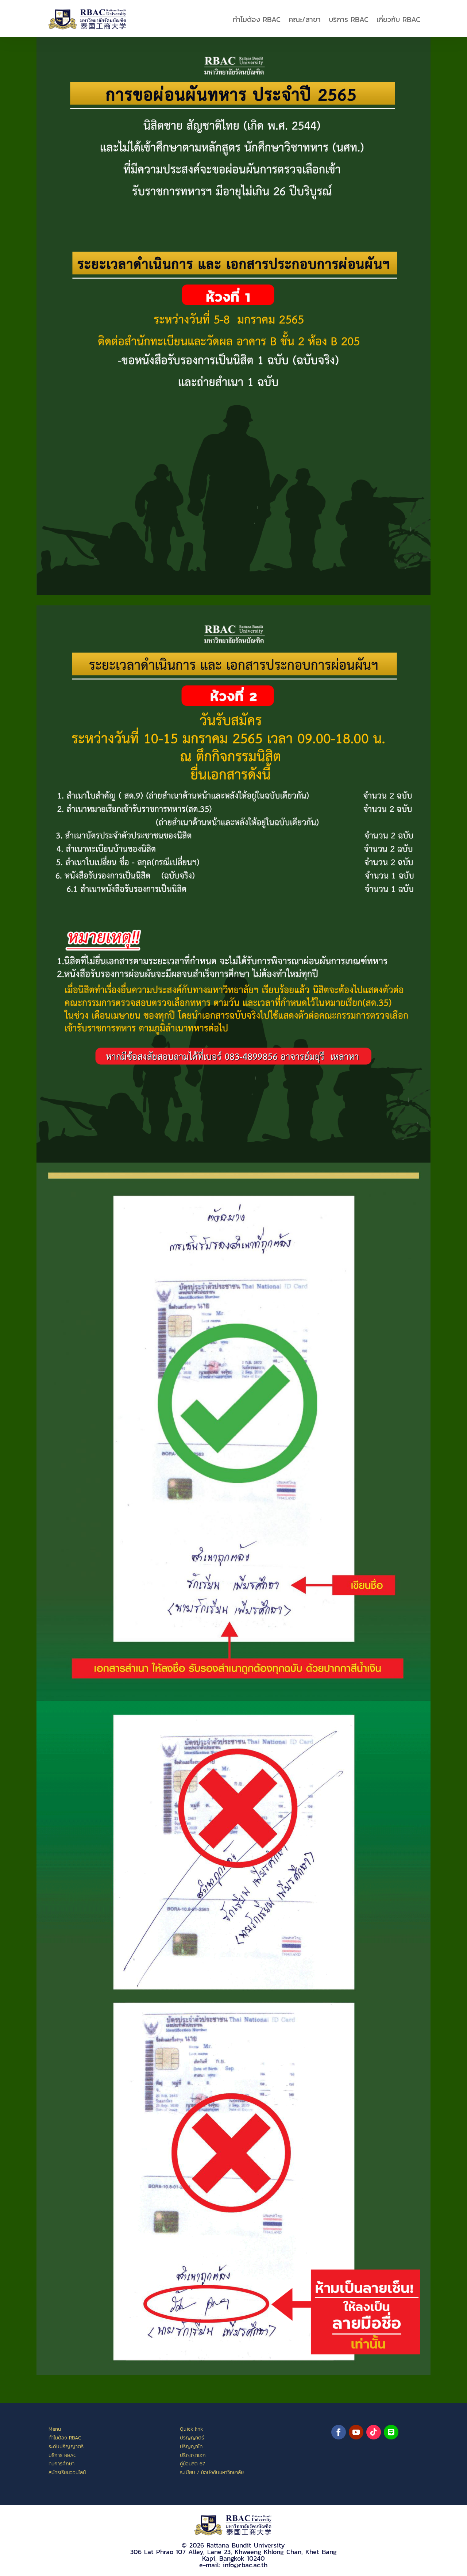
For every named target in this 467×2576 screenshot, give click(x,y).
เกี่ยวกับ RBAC (398, 19)
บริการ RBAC (349, 19)
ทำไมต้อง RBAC (257, 19)
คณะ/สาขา (305, 19)
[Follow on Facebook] (339, 2432)
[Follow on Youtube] (356, 2432)
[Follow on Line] (391, 2432)
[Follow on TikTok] (374, 2432)
